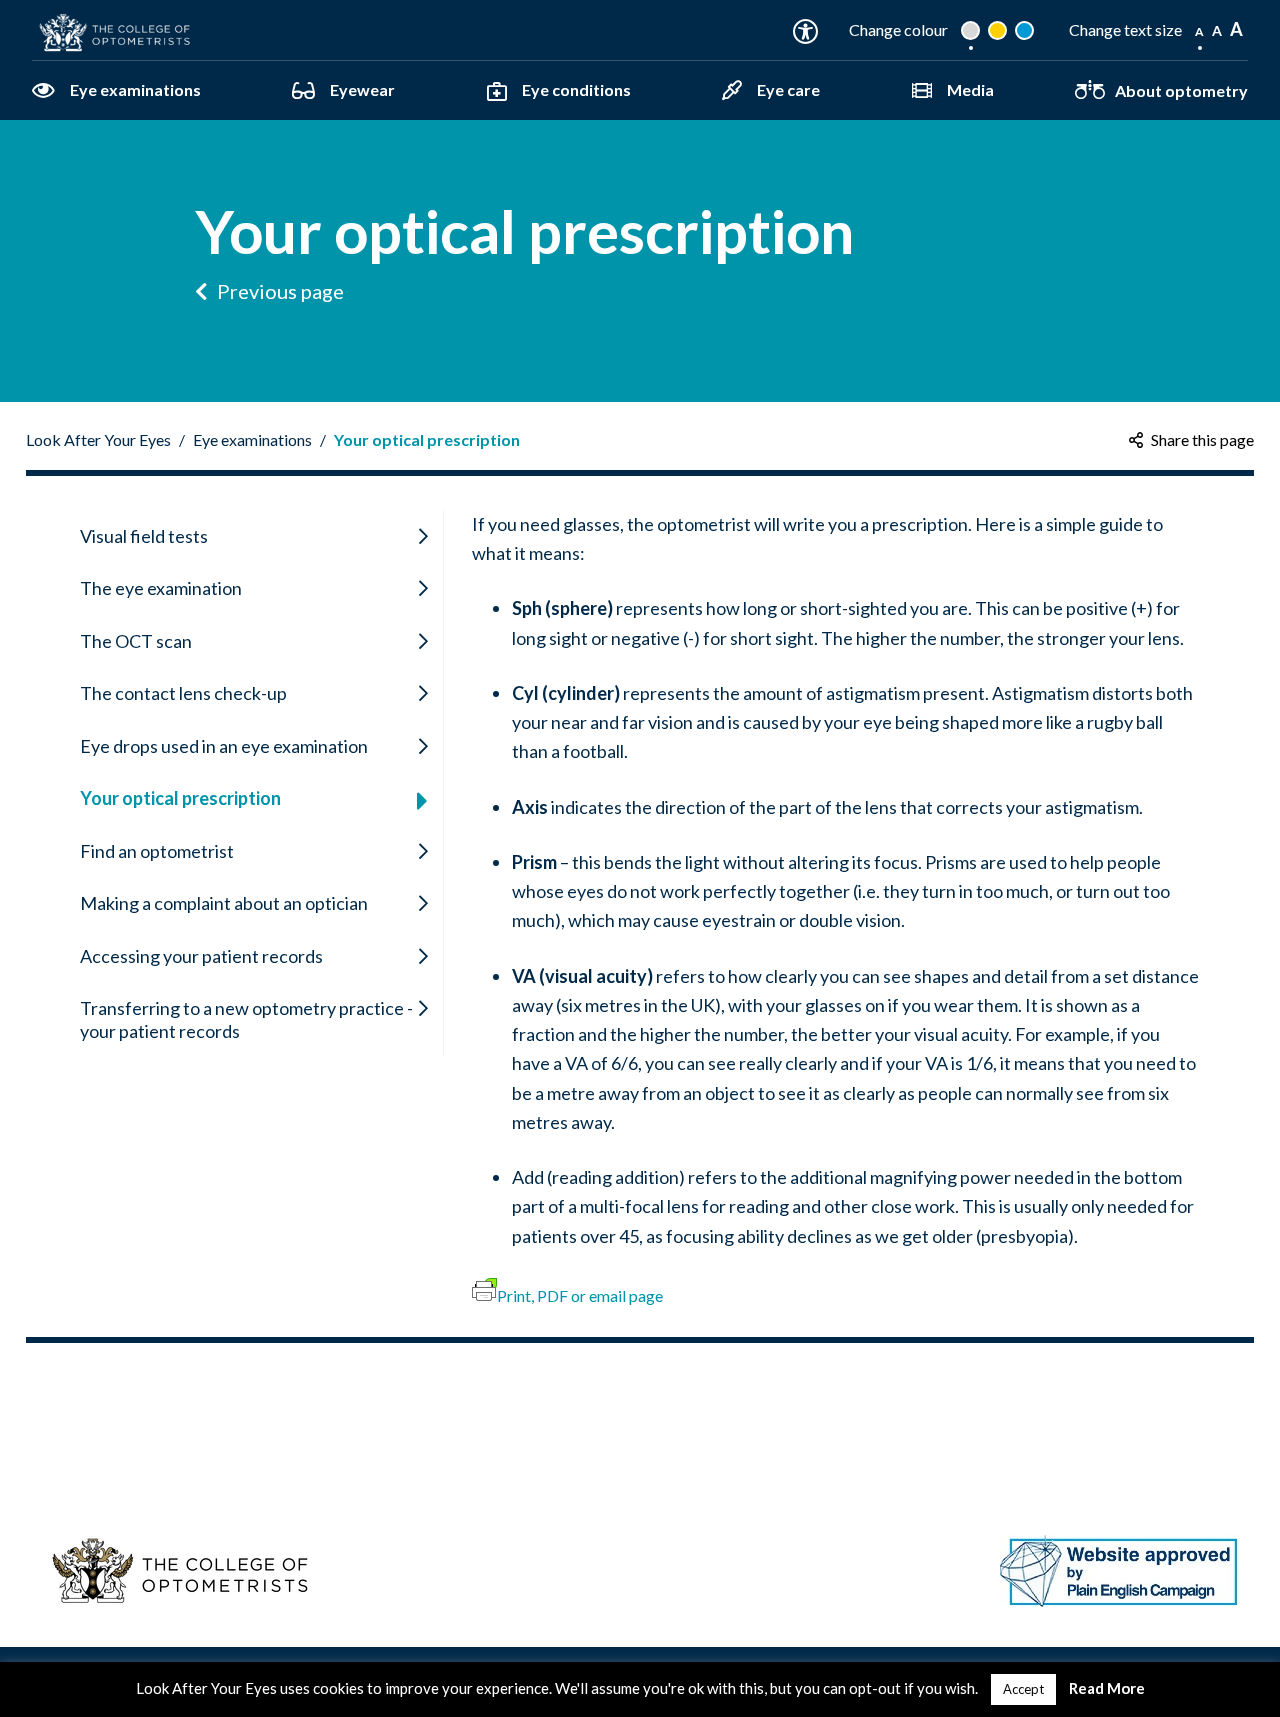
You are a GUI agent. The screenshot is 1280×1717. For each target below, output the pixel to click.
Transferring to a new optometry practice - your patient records (246, 1019)
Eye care (788, 89)
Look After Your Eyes (98, 439)
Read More (1107, 1688)
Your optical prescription (427, 439)
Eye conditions (576, 89)
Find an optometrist (157, 851)
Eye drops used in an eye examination (224, 746)
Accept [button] (1023, 1689)
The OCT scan (136, 641)
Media (970, 89)
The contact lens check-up (183, 693)
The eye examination (161, 588)
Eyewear (362, 89)
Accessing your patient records (201, 956)
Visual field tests (144, 536)
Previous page (278, 291)
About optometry (1181, 90)
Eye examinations (135, 89)
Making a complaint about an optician (224, 903)
